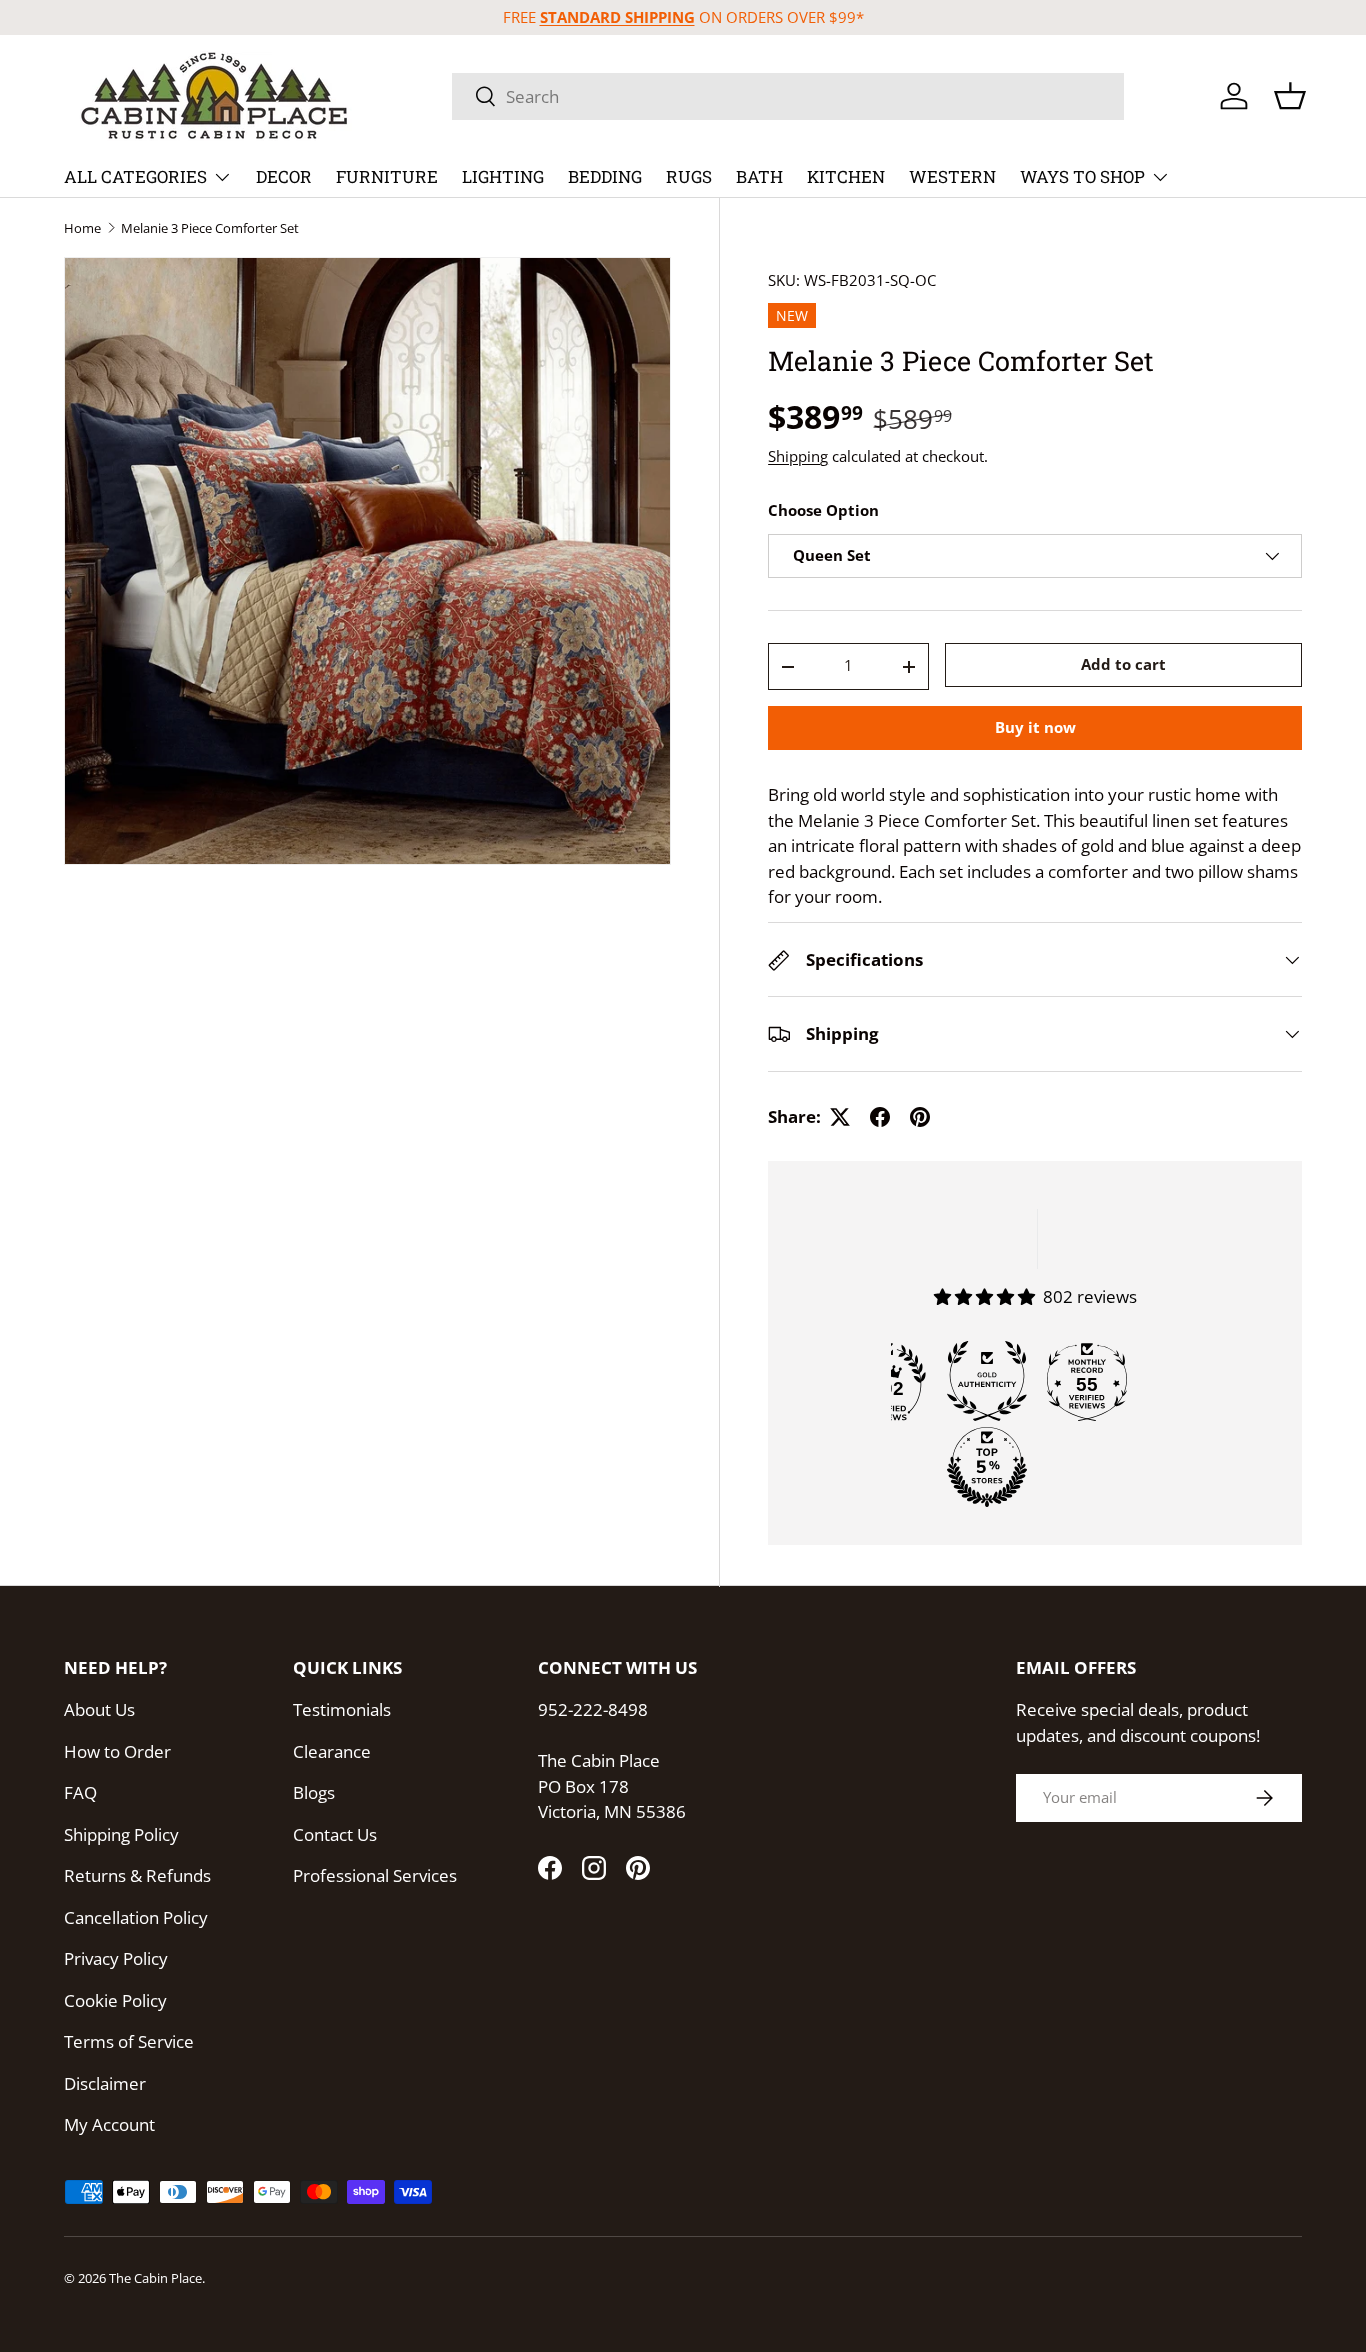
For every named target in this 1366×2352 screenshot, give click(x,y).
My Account (109, 2124)
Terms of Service (129, 2041)
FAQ (80, 1792)
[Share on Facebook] (880, 1117)
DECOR (284, 176)
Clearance (332, 1751)
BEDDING (605, 176)
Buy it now (1035, 728)
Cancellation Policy (136, 1917)
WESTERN (952, 176)
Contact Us (335, 1834)
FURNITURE (387, 176)
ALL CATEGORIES (135, 176)
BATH (759, 176)
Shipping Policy (121, 1834)
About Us (99, 1709)
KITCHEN (846, 176)
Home (82, 228)
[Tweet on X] (840, 1117)
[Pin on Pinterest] (920, 1117)
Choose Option (823, 511)
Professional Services (375, 1875)
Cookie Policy (115, 2000)
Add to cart (1123, 664)
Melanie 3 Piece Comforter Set (210, 228)
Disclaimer (105, 2083)
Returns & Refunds (137, 1875)
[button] (1290, 96)
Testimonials (342, 1709)
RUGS (689, 176)
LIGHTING (503, 176)
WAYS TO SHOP (1082, 176)
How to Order (117, 1751)
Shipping (798, 456)
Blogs (314, 1792)
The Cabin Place (155, 2278)
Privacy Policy (116, 1958)
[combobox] (788, 96)
